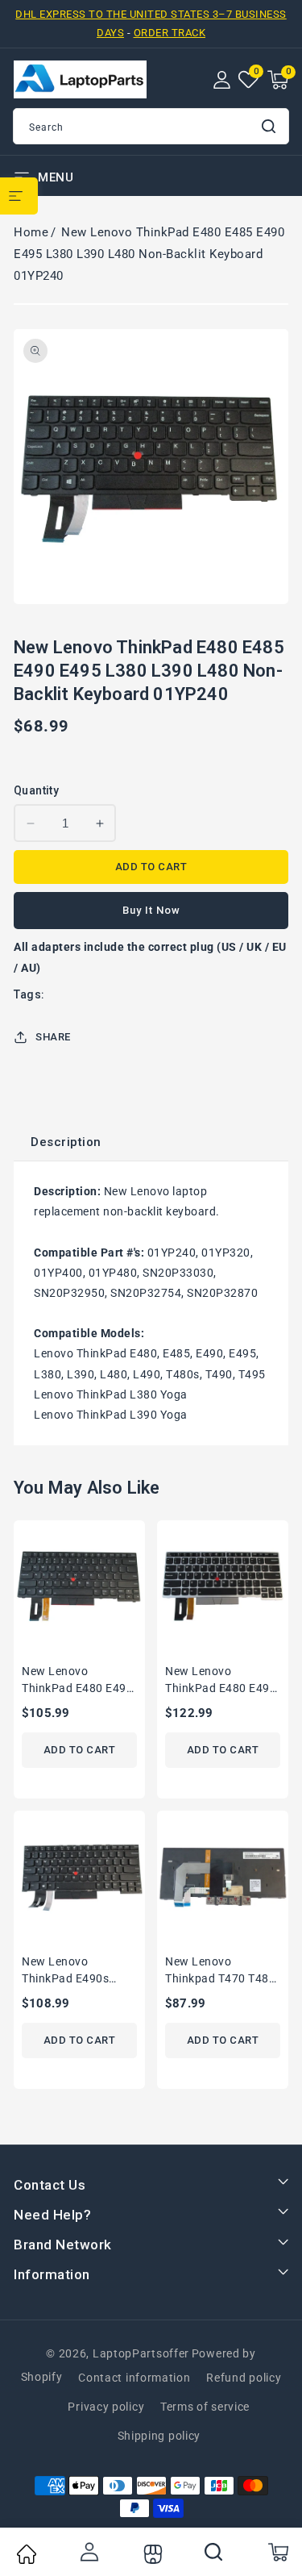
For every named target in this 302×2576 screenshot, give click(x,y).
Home (31, 232)
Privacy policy (106, 2407)
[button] (278, 80)
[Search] (214, 2552)
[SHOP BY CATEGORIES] (19, 196)
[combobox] (151, 126)
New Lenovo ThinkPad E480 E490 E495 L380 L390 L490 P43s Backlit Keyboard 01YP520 (77, 1681)
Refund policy (244, 2378)
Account (89, 2552)
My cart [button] (277, 2552)
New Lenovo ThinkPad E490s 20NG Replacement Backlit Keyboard (73, 1972)
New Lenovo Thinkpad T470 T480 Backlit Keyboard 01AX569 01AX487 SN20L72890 (220, 1972)
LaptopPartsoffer (141, 2353)
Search (270, 126)
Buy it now (151, 910)
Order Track (170, 33)
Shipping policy (159, 2436)
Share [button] (53, 1037)
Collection (151, 2554)
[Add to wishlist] (139, 1543)
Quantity (36, 790)
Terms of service (205, 2407)
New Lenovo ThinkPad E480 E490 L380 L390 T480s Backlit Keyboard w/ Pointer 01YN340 (221, 1681)
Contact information (134, 2378)
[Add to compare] (139, 1576)
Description (66, 1142)
